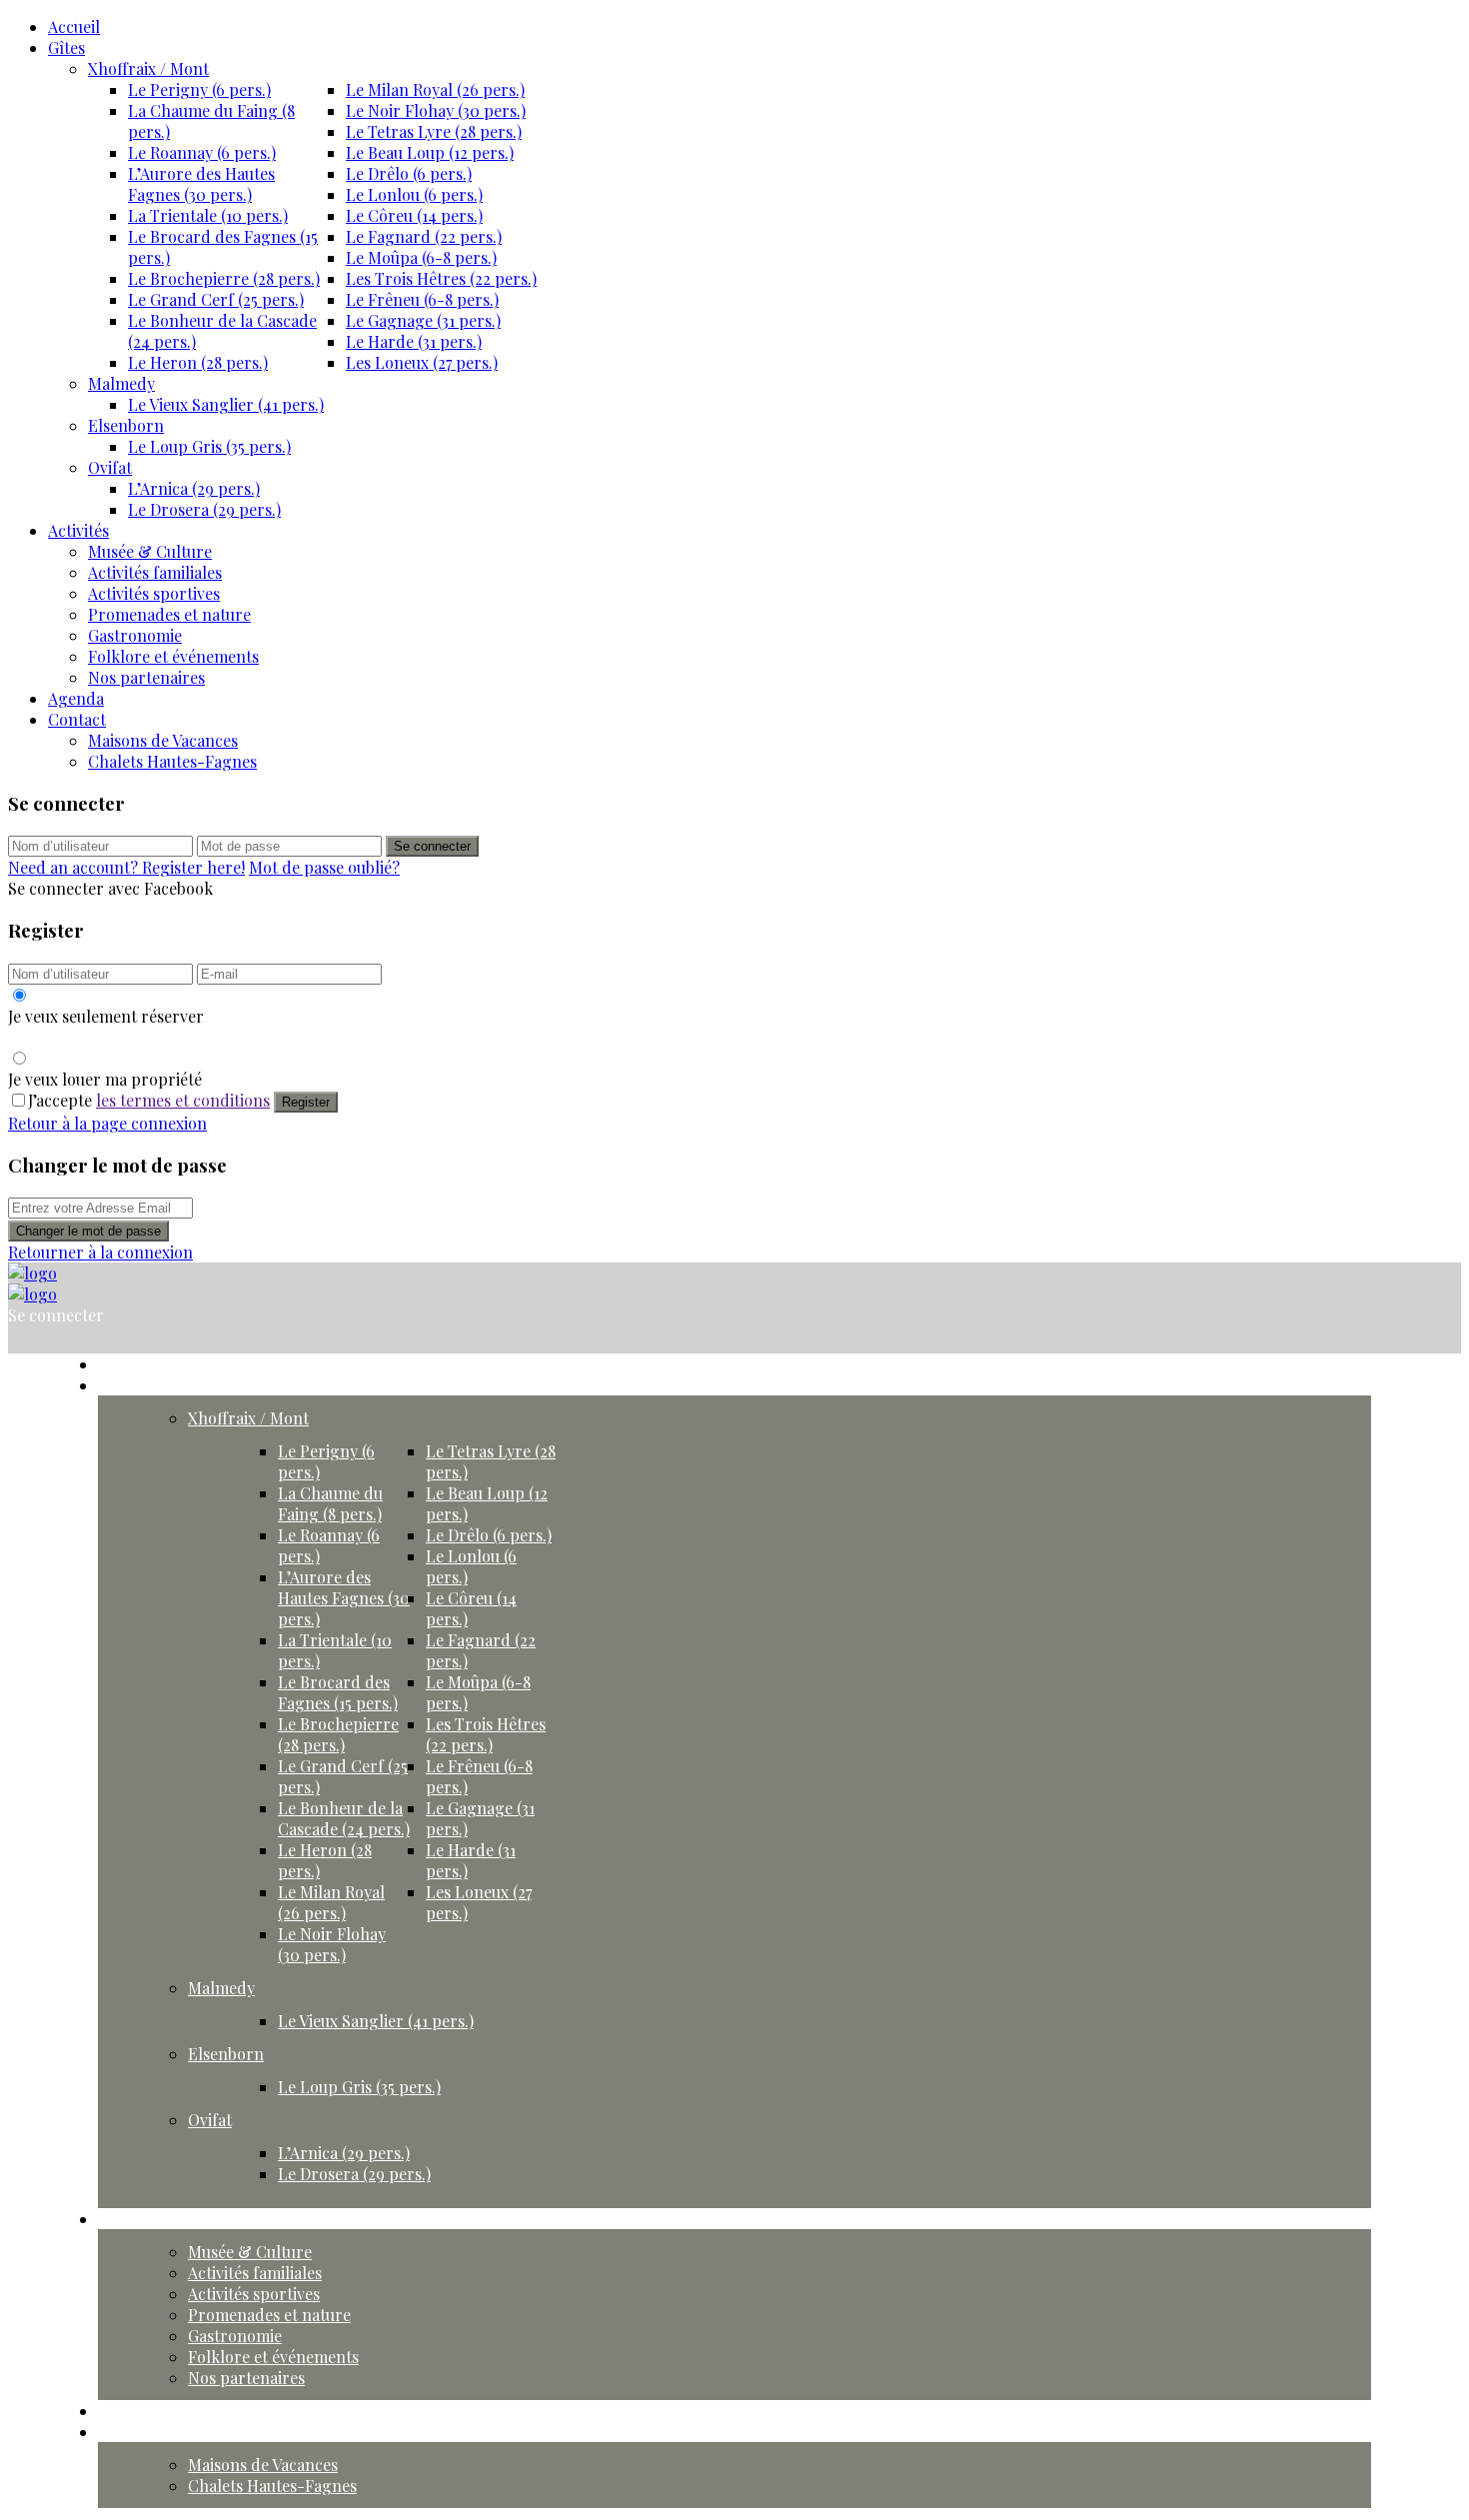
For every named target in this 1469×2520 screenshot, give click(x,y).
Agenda (76, 698)
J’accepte (149, 1100)
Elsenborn (126, 425)
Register (306, 1102)
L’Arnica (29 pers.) (194, 488)
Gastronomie (135, 635)
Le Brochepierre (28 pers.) (224, 278)
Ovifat (110, 467)
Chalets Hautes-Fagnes (172, 761)
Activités (78, 530)
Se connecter (432, 846)
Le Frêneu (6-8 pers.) (422, 299)
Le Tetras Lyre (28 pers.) (434, 131)
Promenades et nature (169, 614)
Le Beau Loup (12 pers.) (430, 152)
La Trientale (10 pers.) (208, 215)
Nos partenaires (146, 677)
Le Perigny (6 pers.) (199, 89)
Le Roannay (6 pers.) (202, 152)
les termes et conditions (183, 1100)
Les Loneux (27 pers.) (422, 362)
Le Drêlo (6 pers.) (409, 173)
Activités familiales (155, 572)
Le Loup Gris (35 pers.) (209, 446)
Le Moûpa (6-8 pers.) (421, 257)
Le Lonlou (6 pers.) (414, 194)
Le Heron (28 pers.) (198, 362)
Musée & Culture (150, 551)
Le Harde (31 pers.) (414, 341)
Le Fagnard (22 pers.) (424, 236)
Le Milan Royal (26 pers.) (435, 89)
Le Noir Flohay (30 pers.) (436, 110)
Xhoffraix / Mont (148, 68)
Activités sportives (154, 593)
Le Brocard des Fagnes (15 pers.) (338, 1692)
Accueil (74, 26)
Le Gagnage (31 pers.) (423, 320)
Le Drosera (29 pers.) (204, 509)
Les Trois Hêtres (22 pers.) (441, 278)
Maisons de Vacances (163, 740)
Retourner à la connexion (100, 1252)
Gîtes (66, 47)
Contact (77, 719)
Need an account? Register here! (126, 867)
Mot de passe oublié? (324, 867)
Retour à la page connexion (107, 1123)
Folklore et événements (173, 656)
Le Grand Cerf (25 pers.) (216, 299)
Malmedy (121, 383)
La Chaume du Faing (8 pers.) (330, 1503)
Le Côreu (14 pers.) (414, 215)
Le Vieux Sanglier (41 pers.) (226, 404)
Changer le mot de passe (88, 1231)
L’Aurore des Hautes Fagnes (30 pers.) (201, 184)
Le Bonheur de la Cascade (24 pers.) (344, 1818)
